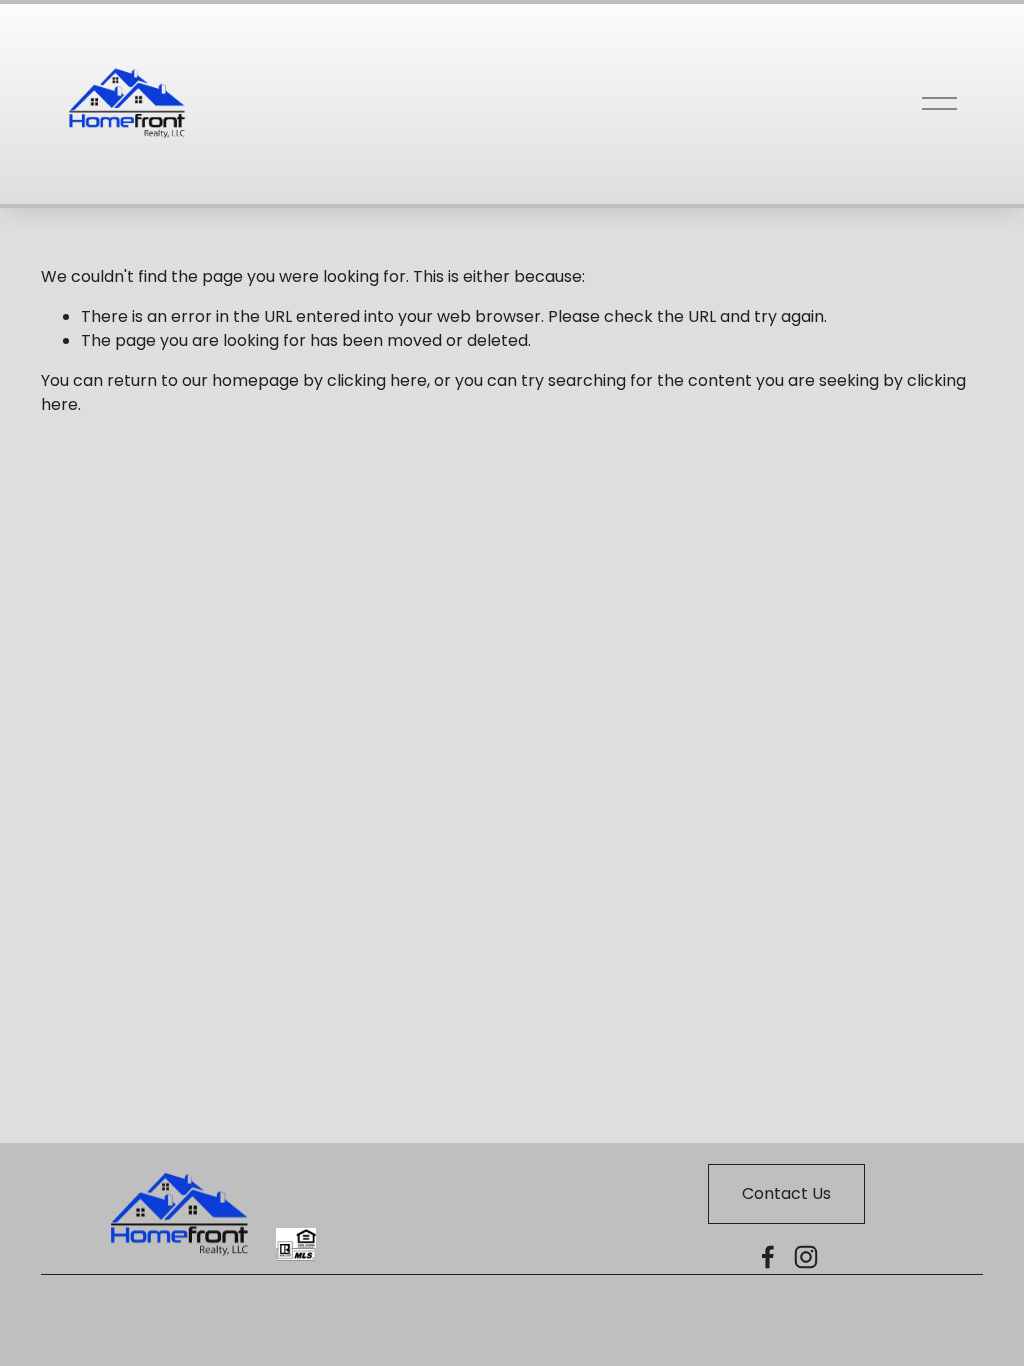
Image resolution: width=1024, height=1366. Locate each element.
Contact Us (786, 1193)
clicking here (377, 380)
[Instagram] (806, 1257)
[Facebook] (768, 1257)
